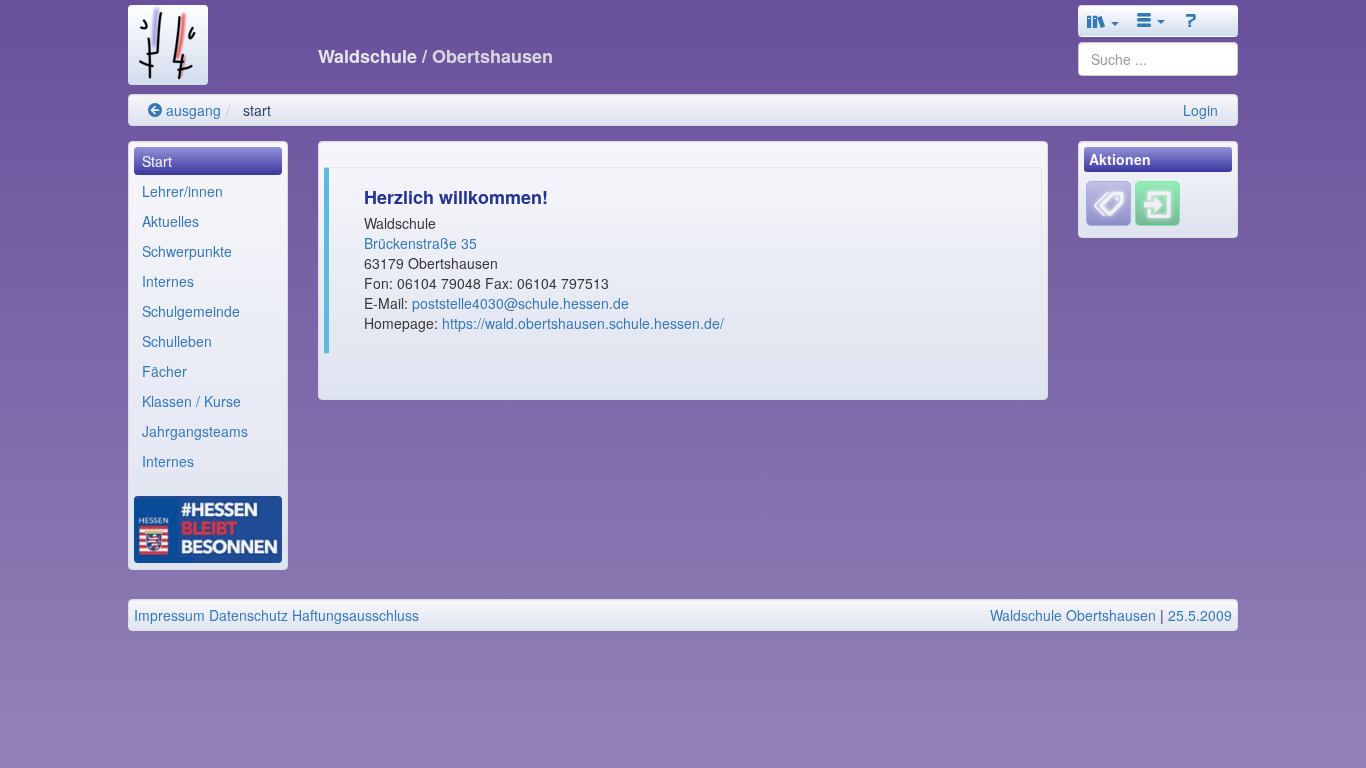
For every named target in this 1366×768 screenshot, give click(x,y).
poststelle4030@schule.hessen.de (520, 303)
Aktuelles (170, 221)
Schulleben (177, 341)
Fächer (164, 371)
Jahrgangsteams (195, 431)
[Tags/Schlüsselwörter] (1108, 203)
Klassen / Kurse (191, 401)
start (257, 110)
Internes (168, 281)
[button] (1103, 21)
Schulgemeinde (191, 311)
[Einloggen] (1157, 202)
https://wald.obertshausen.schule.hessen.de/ (583, 323)
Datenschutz (248, 615)
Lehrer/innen (182, 191)
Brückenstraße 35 (422, 243)
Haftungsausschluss (355, 615)
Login (1200, 110)
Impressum (169, 615)
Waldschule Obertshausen (1073, 615)
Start (157, 161)
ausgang (191, 110)
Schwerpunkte (187, 251)
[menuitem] (208, 161)
